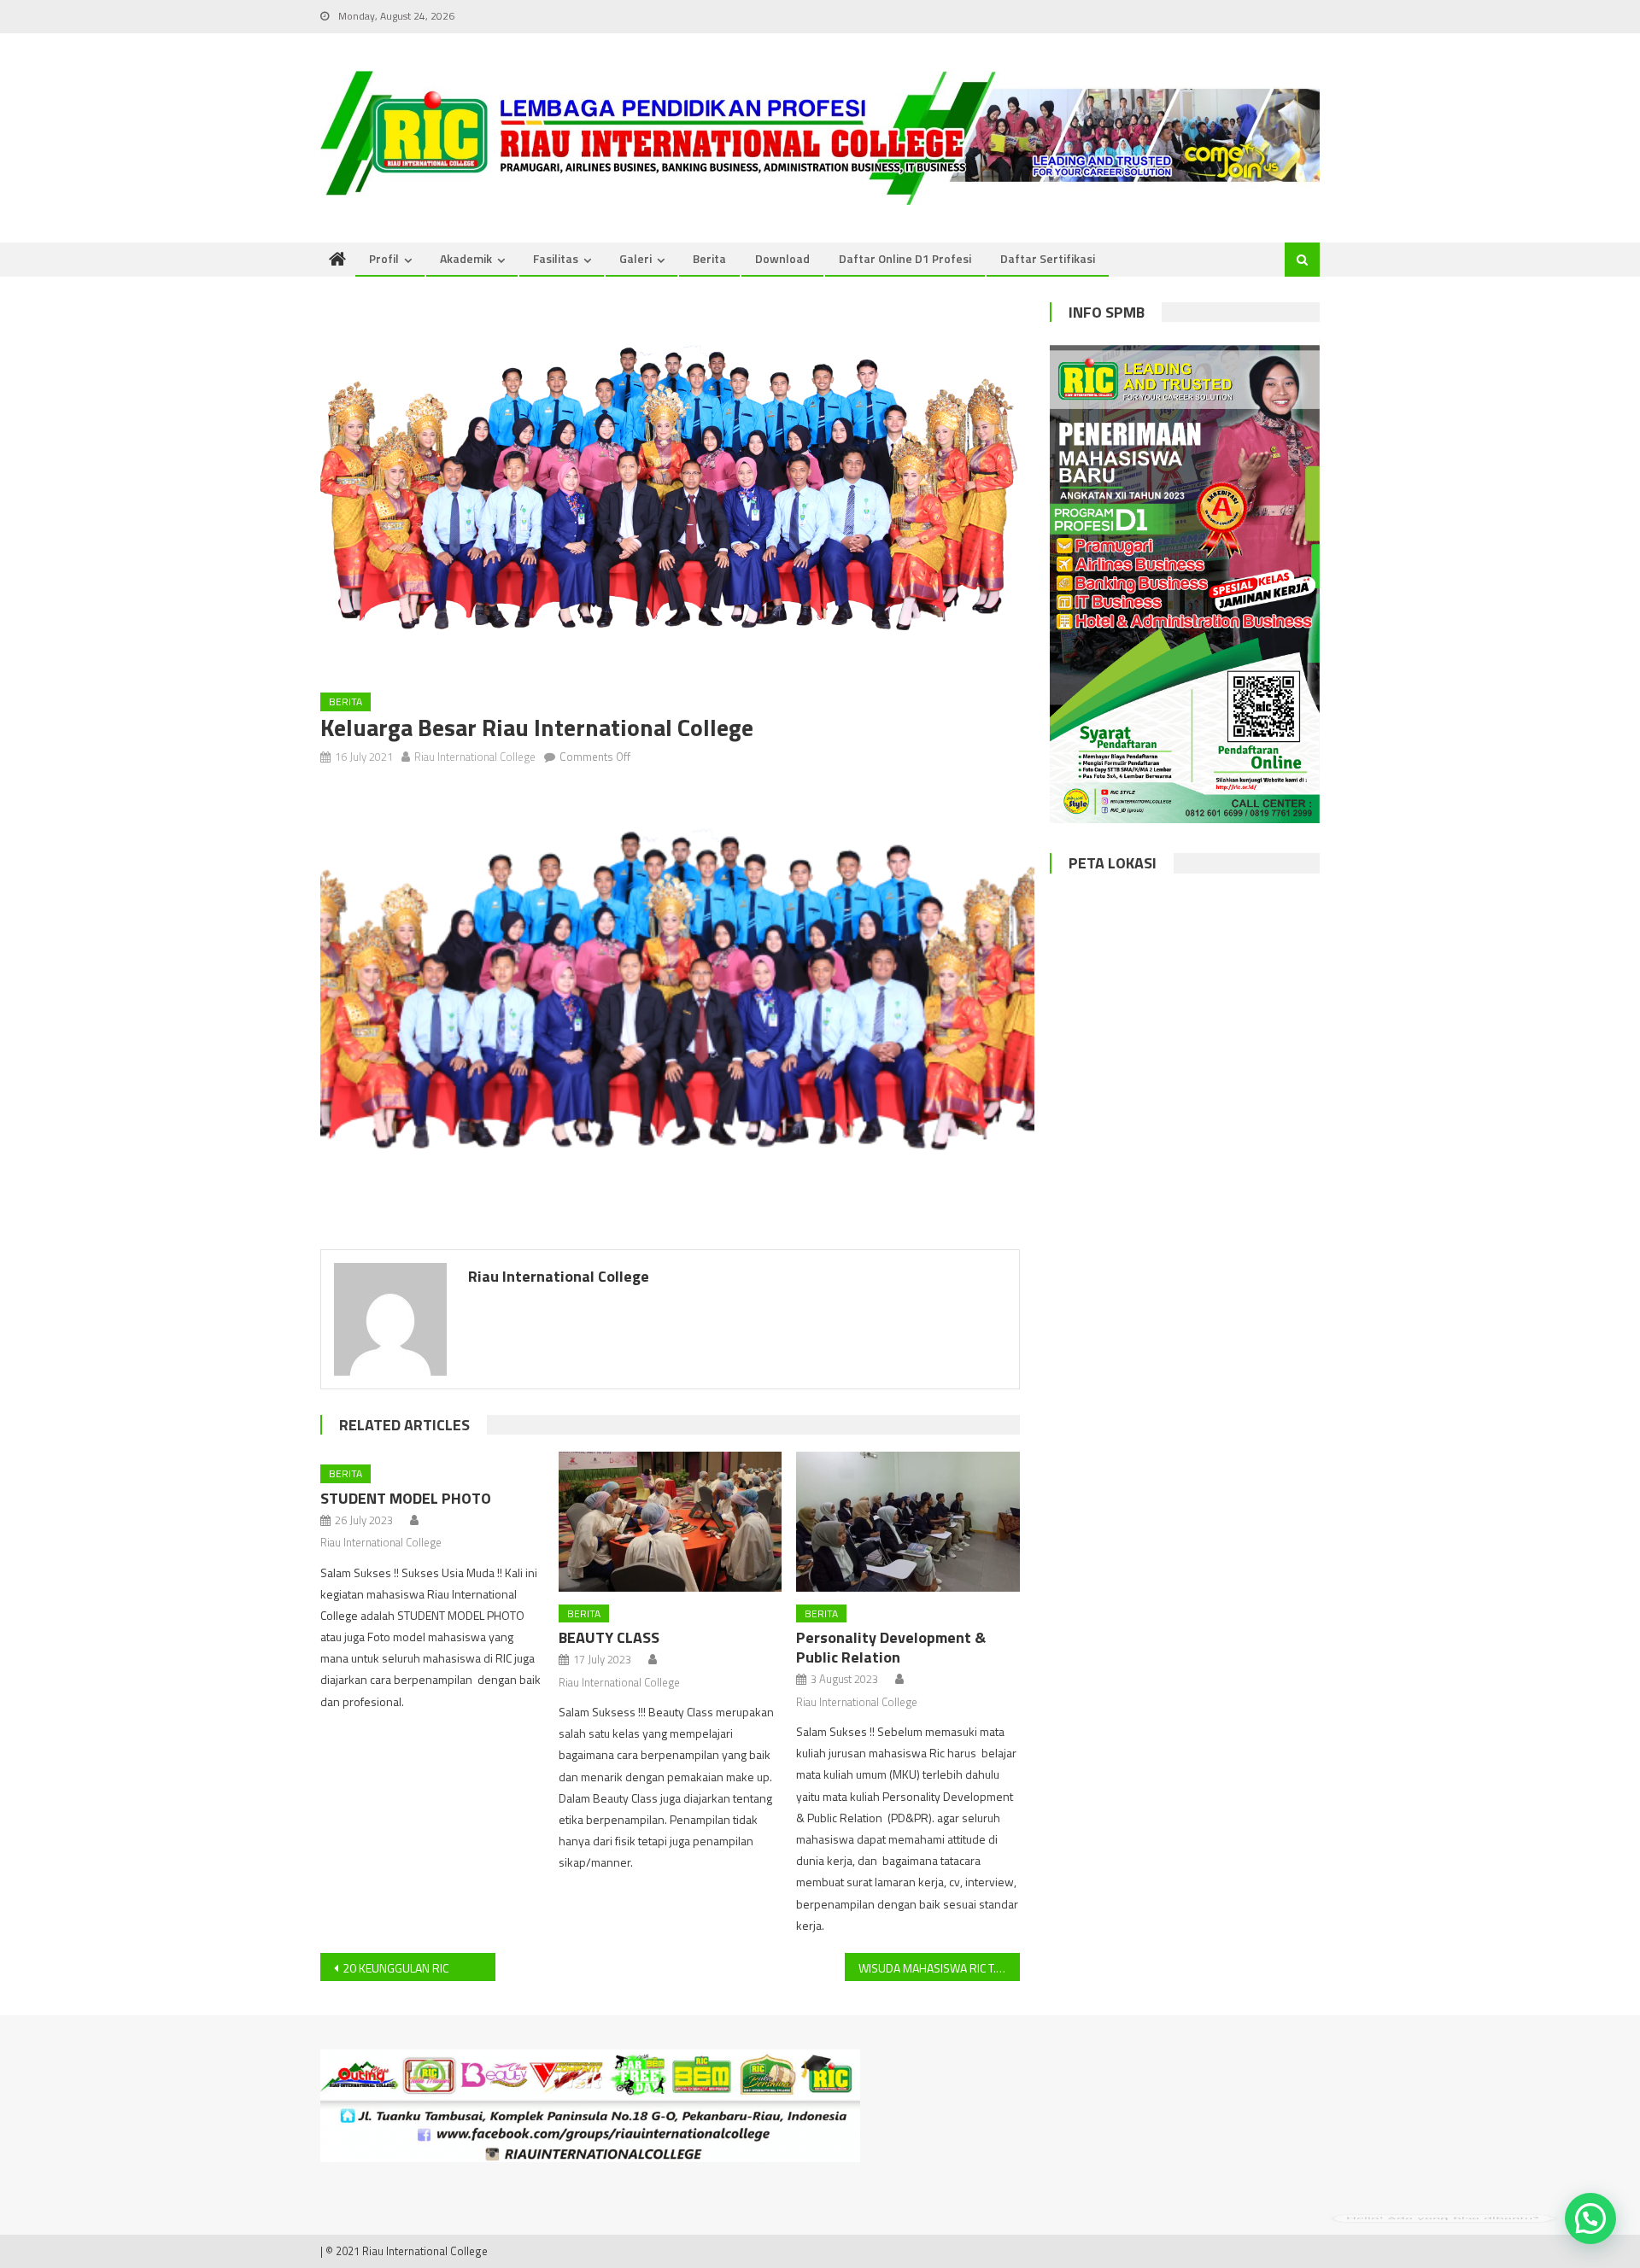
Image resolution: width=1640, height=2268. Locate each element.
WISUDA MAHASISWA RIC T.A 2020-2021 (939, 1968)
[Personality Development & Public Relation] (908, 1522)
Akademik (466, 258)
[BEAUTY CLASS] (671, 1522)
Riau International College (475, 757)
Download (782, 258)
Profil (384, 258)
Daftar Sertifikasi (1048, 258)
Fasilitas (556, 258)
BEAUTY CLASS (609, 1637)
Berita (709, 258)
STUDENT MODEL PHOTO (406, 1498)
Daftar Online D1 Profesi (905, 258)
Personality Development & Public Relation (891, 1647)
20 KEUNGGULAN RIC (395, 1968)
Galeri (635, 258)
